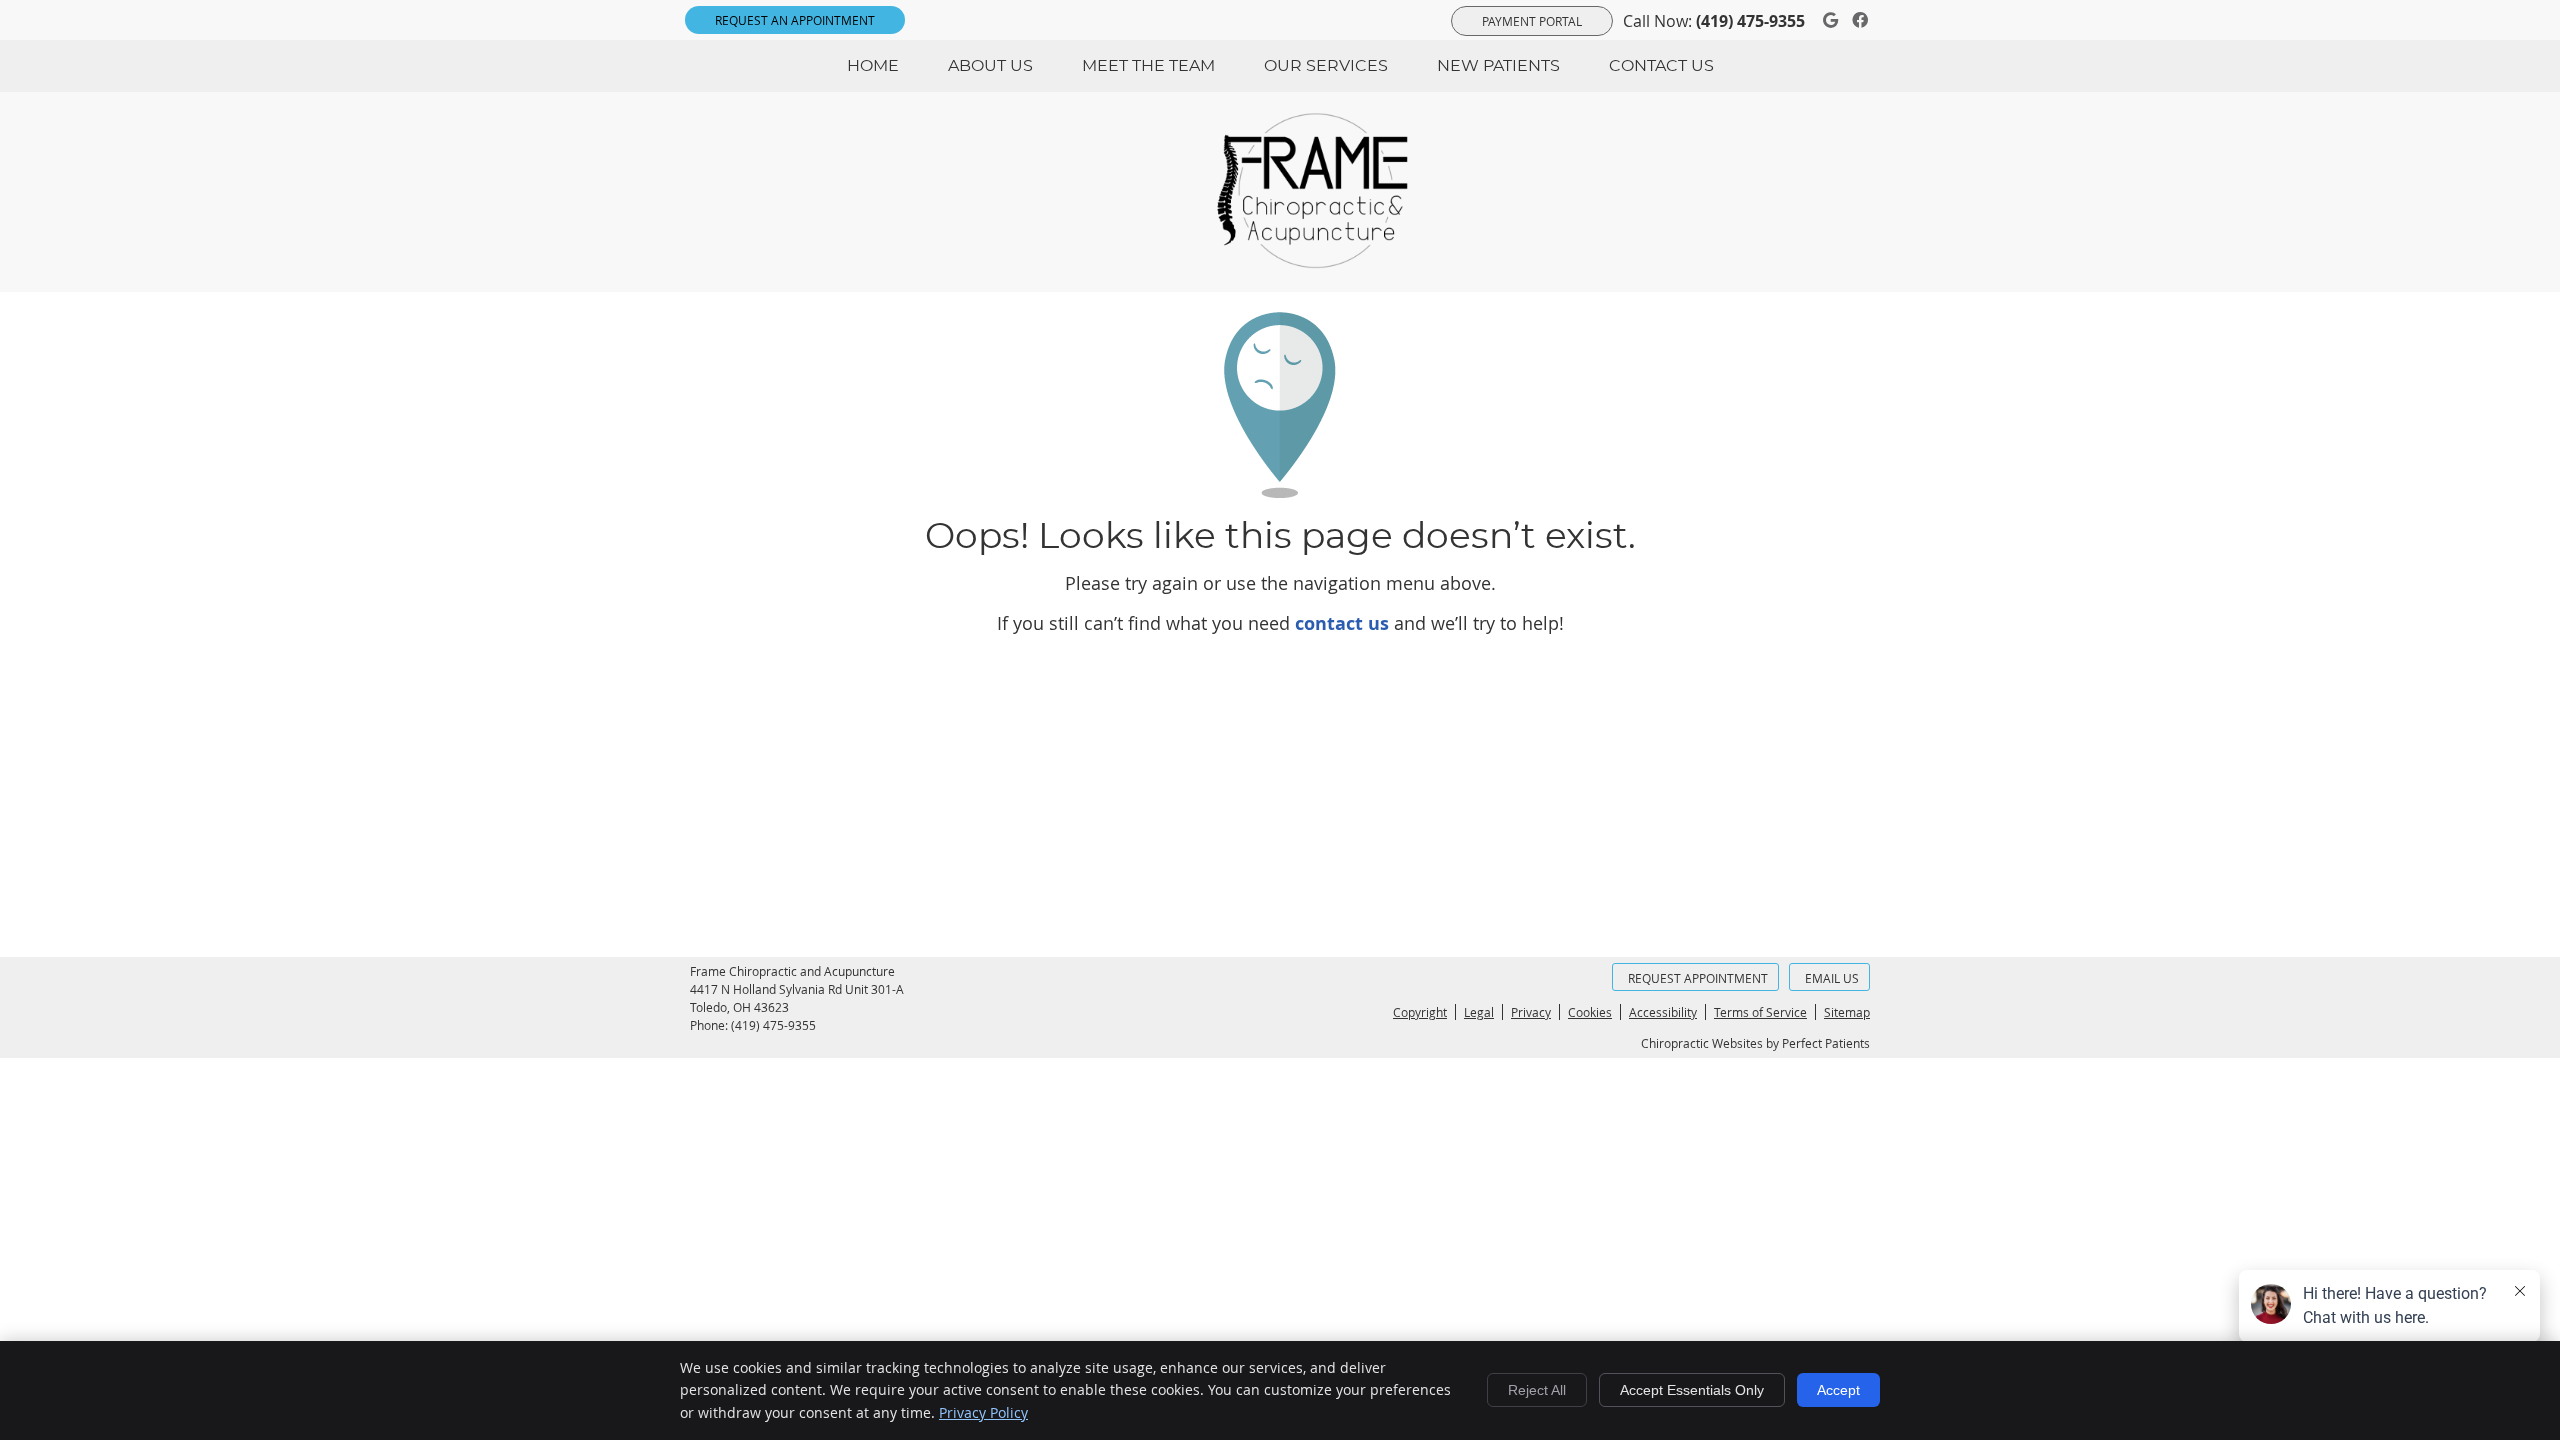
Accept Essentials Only (1692, 1390)
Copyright (1420, 1012)
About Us (990, 66)
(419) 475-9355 (1750, 21)
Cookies (1590, 1012)
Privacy (1531, 1012)
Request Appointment (1698, 978)
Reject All (1537, 1390)
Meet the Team (1148, 66)
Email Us (1832, 978)
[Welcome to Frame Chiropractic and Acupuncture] (1325, 262)
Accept (1838, 1390)
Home (873, 66)
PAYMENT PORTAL (1532, 21)
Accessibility (1663, 1012)
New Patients (1498, 66)
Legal (1479, 1012)
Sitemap (1847, 1012)
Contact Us (1661, 66)
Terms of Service (1760, 1012)
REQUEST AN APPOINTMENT (795, 20)
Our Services (1326, 66)
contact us (1342, 623)
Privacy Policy (983, 1412)
